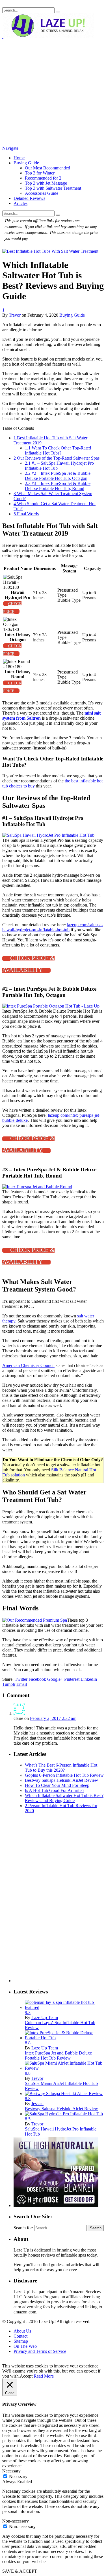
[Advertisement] (53, 92)
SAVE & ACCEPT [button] (20, 2571)
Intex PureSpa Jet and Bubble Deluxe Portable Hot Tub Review (58, 2055)
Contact (20, 2336)
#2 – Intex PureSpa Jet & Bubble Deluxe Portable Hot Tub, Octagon (58, 476)
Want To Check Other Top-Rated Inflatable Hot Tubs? (58, 450)
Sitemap (21, 2341)
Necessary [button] (11, 2471)
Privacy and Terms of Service (40, 2351)
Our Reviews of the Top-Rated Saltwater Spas (57, 458)
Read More (44, 2376)
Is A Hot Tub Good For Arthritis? (55, 1790)
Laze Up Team (45, 2017)
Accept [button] (26, 2376)
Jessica (37, 2104)
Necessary (18, 2477)
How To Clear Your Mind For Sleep (57, 1785)
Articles (20, 203)
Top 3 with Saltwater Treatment (53, 188)
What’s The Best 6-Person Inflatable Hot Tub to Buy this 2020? (61, 1768)
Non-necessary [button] (16, 2521)
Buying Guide (26, 163)
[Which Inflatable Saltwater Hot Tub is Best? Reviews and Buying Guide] (50, 251)
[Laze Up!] (48, 36)
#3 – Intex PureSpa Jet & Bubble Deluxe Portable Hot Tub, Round (58, 486)
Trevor (15, 315)
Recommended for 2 (43, 178)
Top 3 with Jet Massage (46, 183)
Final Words (26, 514)
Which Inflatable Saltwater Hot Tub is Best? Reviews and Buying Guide (64, 1798)
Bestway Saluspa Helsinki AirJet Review (61, 1780)
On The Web (25, 2346)
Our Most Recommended (47, 168)
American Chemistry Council (28, 1365)
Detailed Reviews (29, 198)
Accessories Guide (42, 193)
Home (19, 158)
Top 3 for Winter (40, 173)
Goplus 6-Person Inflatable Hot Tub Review (64, 1775)
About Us (22, 2331)
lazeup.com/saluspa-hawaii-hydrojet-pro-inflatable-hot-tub (53, 927)
